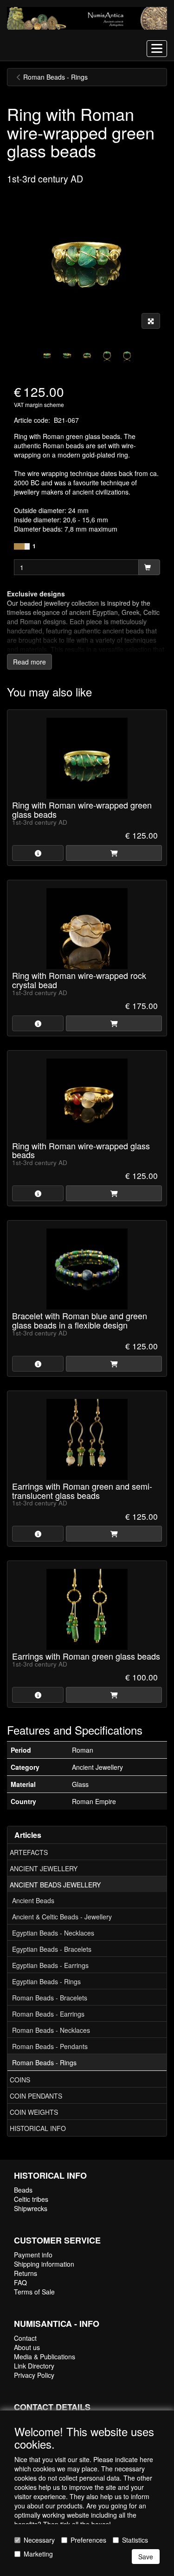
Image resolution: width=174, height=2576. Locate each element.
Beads (23, 2190)
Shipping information (44, 2264)
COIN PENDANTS (36, 2096)
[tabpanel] (47, 354)
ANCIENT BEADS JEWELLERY (55, 1885)
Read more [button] (29, 662)
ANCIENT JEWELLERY (44, 1868)
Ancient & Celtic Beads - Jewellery (62, 1917)
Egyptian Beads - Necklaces (53, 1933)
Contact (25, 2338)
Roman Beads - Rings (44, 2062)
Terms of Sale (34, 2292)
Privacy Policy (34, 2375)
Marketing (38, 2554)
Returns (26, 2273)
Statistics (135, 2540)
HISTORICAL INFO (38, 2128)
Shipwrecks (31, 2208)
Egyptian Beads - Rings (46, 1981)
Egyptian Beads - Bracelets (52, 1949)
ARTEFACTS (29, 1852)
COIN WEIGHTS (34, 2112)
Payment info (33, 2255)
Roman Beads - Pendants (50, 2046)
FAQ (20, 2282)
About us (27, 2347)
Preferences (88, 2540)
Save (146, 2557)
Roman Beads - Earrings (48, 2014)
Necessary (39, 2540)
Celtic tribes (31, 2199)
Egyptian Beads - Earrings (50, 1965)
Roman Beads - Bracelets (50, 1998)
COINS (20, 2080)
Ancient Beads (33, 1900)
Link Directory (34, 2366)
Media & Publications (45, 2357)
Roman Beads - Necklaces (51, 2030)
